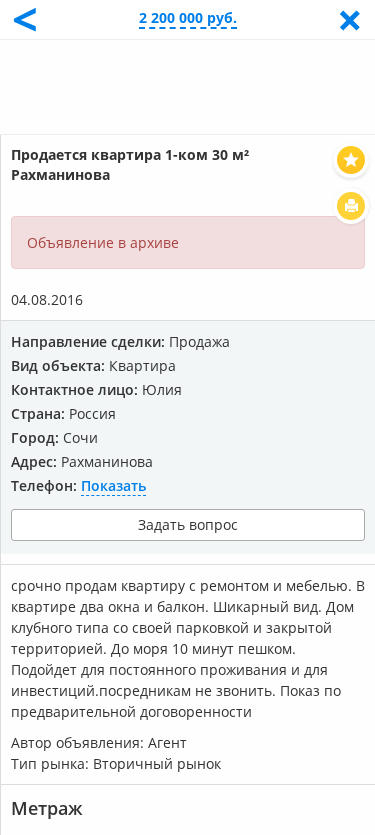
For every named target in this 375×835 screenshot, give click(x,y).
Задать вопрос (188, 524)
